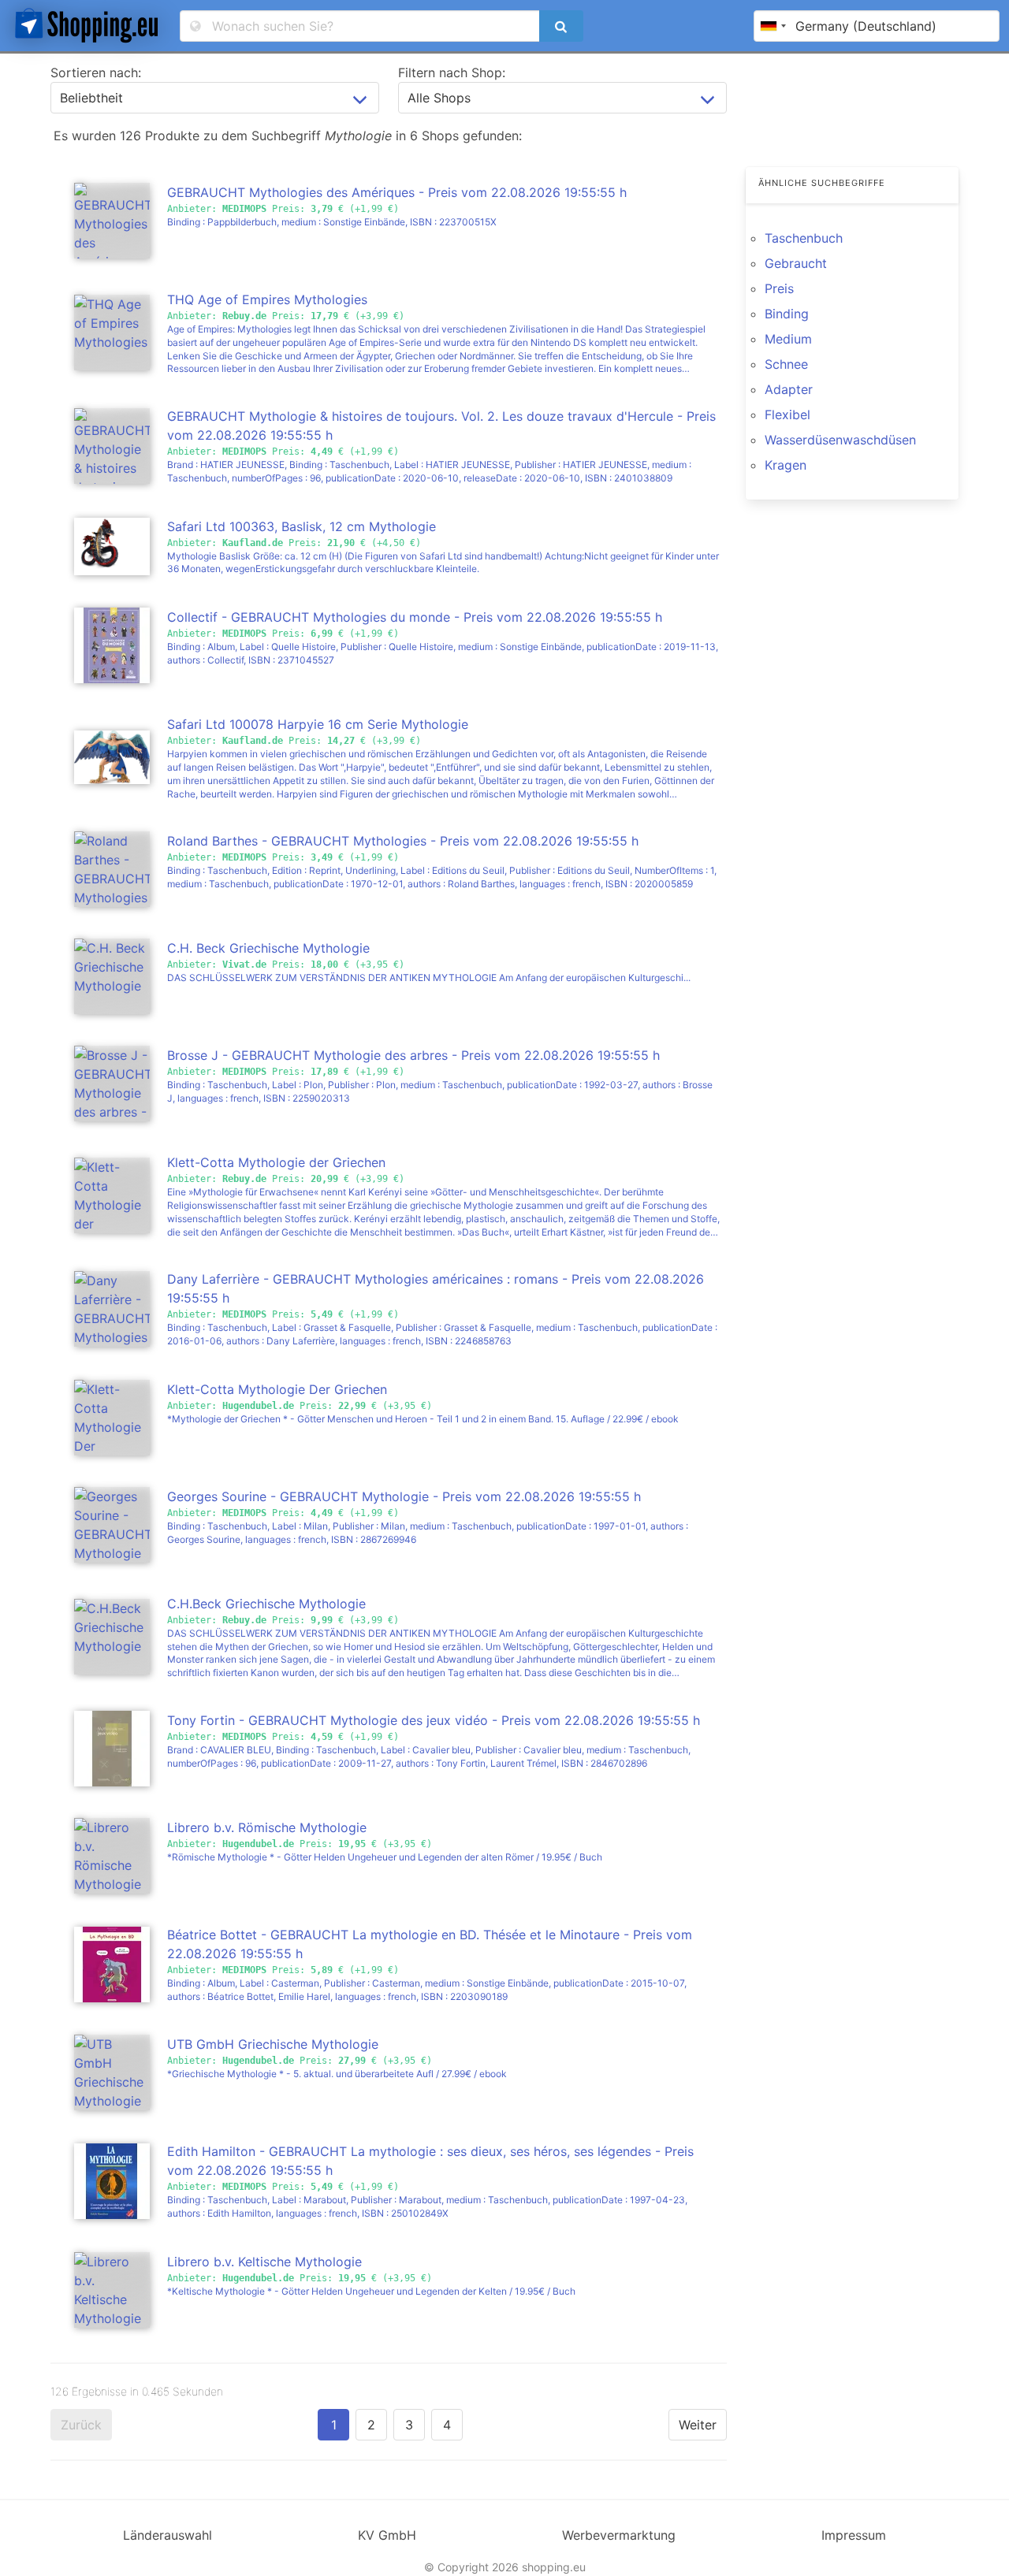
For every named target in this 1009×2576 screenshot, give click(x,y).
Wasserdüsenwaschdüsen (840, 440)
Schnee (786, 364)
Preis (779, 288)
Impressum (854, 2535)
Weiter (698, 2425)
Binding (787, 314)
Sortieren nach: (96, 72)
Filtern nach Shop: (452, 72)
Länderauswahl (168, 2535)
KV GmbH (387, 2535)
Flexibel (787, 414)
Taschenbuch (804, 238)
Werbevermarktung (619, 2535)
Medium (788, 339)
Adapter (789, 389)
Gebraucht (796, 263)
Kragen (786, 465)
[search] (561, 26)
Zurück (81, 2425)
